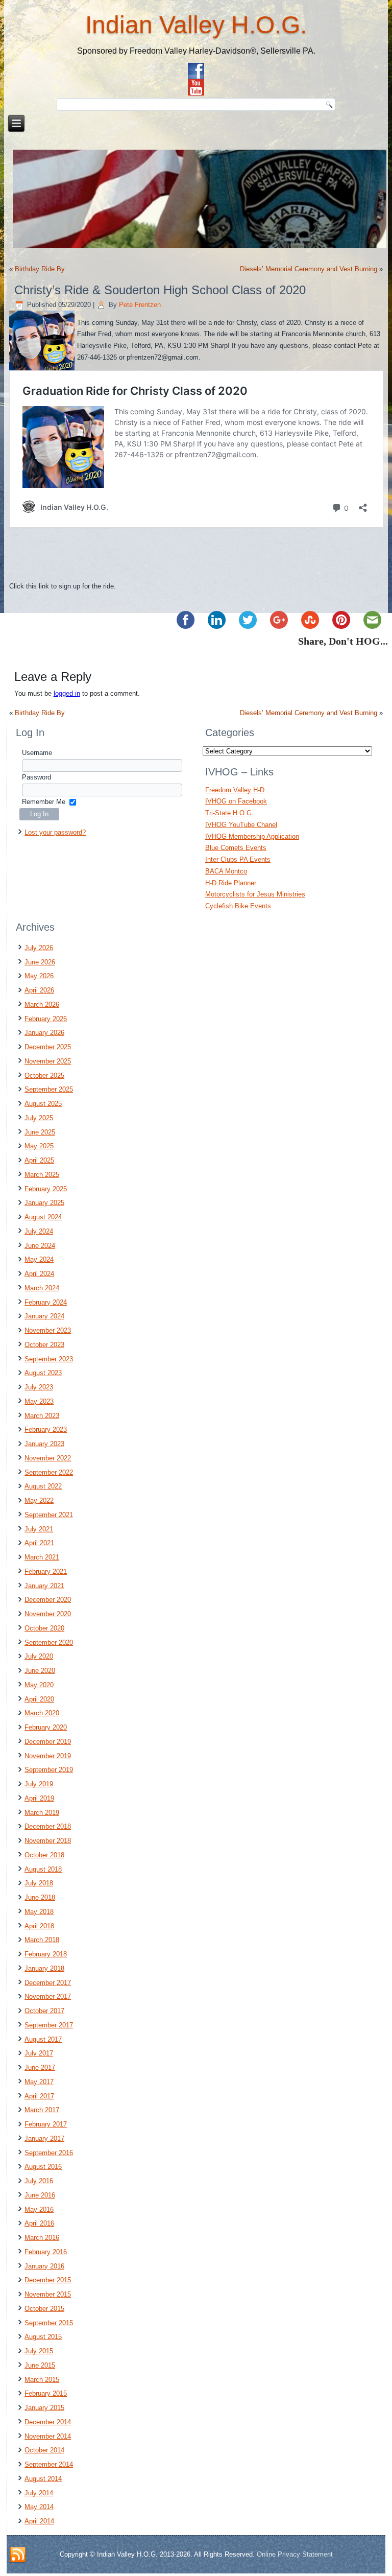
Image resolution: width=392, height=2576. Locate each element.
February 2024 (46, 1302)
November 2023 (48, 1330)
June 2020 (40, 1671)
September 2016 (49, 2153)
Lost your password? (55, 832)
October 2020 (44, 1628)
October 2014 (44, 2450)
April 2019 (39, 1798)
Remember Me (44, 802)
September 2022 (49, 1472)
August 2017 (43, 2039)
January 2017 (44, 2138)
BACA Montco (226, 871)
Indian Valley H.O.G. (196, 25)
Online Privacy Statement (295, 2554)
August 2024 (43, 1217)
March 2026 (42, 1005)
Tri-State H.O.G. (229, 813)
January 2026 (44, 1033)
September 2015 (49, 2323)
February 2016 (46, 2252)
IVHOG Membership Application (252, 836)
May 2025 (39, 1146)
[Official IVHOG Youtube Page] (196, 87)
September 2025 (49, 1089)
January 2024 (44, 1316)
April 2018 (39, 1926)
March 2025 (42, 1175)
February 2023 (46, 1429)
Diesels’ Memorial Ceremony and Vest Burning (309, 269)
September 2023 (49, 1359)
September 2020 (49, 1643)
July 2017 (39, 2053)
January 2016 (44, 2266)
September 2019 (49, 1770)
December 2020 (48, 1600)
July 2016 (39, 2181)
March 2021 (42, 1557)
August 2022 (43, 1486)
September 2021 (49, 1515)
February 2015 (46, 2393)
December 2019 (48, 1742)
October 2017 (44, 2011)
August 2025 (43, 1104)
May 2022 (39, 1500)
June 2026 (40, 962)
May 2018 (39, 1912)
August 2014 (43, 2479)
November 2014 (48, 2436)
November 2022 (48, 1458)
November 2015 (48, 2294)
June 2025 (40, 1132)
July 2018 (39, 1883)
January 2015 (44, 2408)
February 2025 (46, 1189)
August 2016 (43, 2167)
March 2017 (42, 2110)
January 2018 (44, 1968)
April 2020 (39, 1699)
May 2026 (39, 976)
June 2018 (40, 1897)
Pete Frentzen (140, 305)
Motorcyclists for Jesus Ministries (255, 894)
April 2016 (39, 2223)
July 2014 (39, 2493)
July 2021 (39, 1529)
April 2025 (39, 1160)
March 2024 (42, 1288)
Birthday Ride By (40, 269)
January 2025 (44, 1203)
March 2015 (42, 2380)
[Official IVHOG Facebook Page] (196, 71)
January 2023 (44, 1444)
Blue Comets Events (236, 848)
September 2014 (49, 2464)
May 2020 (39, 1685)
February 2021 (46, 1571)
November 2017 (48, 1996)
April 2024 (39, 1274)
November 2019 (48, 1756)
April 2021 (39, 1543)
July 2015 (39, 2351)
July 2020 (39, 1656)
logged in (67, 693)
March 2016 (42, 2238)
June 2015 (40, 2365)
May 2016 (39, 2209)
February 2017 (46, 2124)
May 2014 (39, 2507)
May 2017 (39, 2082)
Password (36, 777)
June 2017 (40, 2067)
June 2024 (40, 1246)
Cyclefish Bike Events (238, 906)
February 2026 (46, 1019)
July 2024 (39, 1231)
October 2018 (44, 1855)
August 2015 (43, 2337)
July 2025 (39, 1118)
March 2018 (42, 1940)
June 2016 (40, 2195)
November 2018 (48, 1841)
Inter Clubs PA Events (238, 859)
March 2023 (42, 1416)
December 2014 (48, 2422)
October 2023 (44, 1345)
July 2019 (39, 1784)
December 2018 (48, 1826)
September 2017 (49, 2025)
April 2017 (39, 2096)
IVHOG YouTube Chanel (241, 825)
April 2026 (39, 990)
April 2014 (39, 2521)
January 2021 (44, 1586)
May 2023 (39, 1401)
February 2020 (46, 1727)
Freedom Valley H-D (235, 790)
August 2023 (43, 1373)
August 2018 (43, 1869)
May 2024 (39, 1259)
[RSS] (18, 2555)
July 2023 (39, 1387)
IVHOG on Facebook (236, 801)
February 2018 (46, 1954)
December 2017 (48, 1983)
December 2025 (48, 1047)
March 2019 (42, 1813)
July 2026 (39, 948)
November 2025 (48, 1061)
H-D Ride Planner (231, 883)
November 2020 (48, 1614)
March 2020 (42, 1713)
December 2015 (48, 2280)
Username (37, 753)
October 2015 (44, 2309)
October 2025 (44, 1076)
